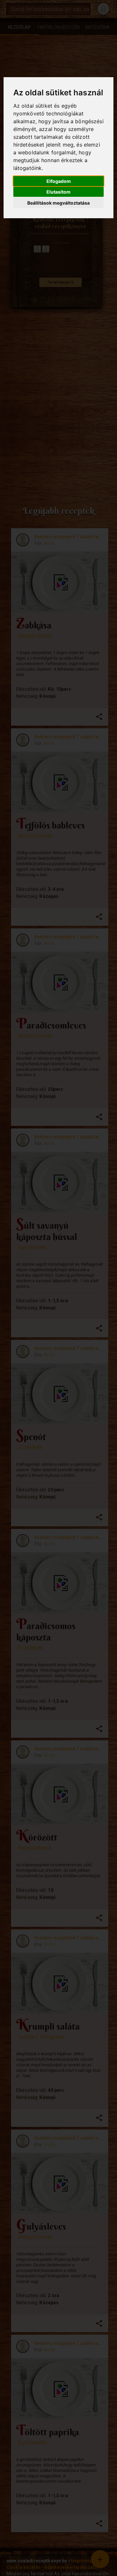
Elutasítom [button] (58, 192)
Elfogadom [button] (59, 181)
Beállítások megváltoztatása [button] (58, 203)
